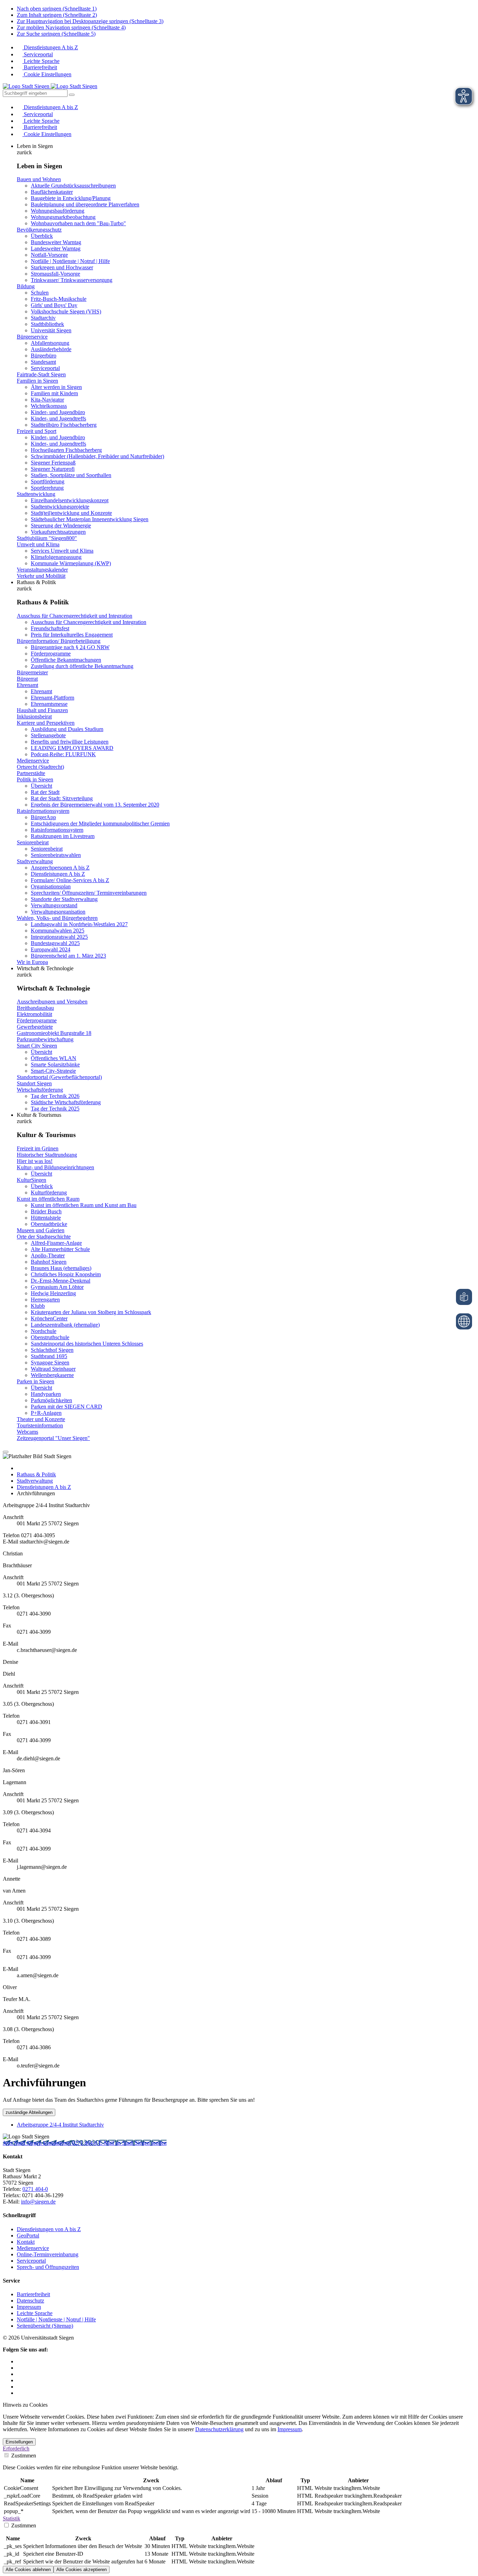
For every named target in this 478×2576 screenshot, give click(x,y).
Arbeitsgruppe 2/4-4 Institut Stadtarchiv (60, 2125)
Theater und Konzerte (41, 1419)
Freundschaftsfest (50, 628)
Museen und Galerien (41, 1230)
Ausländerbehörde (51, 349)
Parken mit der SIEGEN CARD (66, 1407)
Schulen (40, 293)
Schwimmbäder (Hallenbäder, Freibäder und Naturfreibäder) (97, 456)
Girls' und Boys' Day (54, 305)
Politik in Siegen (35, 779)
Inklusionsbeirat (34, 716)
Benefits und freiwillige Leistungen (70, 742)
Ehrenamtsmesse (49, 704)
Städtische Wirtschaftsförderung (66, 1102)
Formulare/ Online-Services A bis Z (70, 880)
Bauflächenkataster (52, 192)
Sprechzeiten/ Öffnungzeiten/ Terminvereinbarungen (89, 893)
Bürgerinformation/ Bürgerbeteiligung (59, 641)
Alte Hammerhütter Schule (60, 1249)
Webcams (27, 1432)
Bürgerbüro (44, 356)
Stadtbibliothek (47, 324)
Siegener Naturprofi (53, 469)
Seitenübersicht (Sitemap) (45, 2326)
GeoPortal (28, 2236)
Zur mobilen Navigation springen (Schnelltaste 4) (71, 27)
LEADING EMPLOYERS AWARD (72, 748)
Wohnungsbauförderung (58, 211)
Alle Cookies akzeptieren (82, 2570)
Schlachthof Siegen (52, 1350)
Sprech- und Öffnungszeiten (48, 2267)
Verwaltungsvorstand (54, 905)
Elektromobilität (34, 1014)
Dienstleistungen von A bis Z (49, 2229)
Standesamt (43, 362)
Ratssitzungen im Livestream (63, 836)
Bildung (26, 286)
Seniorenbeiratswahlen (56, 855)
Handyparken (46, 1394)
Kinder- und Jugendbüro (58, 412)
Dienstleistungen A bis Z (50, 47)
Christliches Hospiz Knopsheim (66, 1274)
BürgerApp (43, 817)
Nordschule (44, 1331)
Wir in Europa (32, 962)
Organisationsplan (51, 886)
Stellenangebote (48, 735)
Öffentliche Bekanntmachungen (66, 660)
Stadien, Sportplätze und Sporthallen (71, 475)
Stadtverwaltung (35, 861)
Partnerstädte (31, 773)
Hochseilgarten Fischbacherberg (66, 450)
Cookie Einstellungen (47, 74)
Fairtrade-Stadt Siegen (41, 374)
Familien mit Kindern (54, 393)
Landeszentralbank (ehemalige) (65, 1325)
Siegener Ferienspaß (53, 463)
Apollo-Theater (48, 1255)
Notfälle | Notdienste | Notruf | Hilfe (70, 261)
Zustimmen (23, 2456)
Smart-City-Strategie (53, 1071)
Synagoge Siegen (50, 1362)
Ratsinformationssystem (43, 811)
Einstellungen (19, 2442)
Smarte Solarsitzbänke (55, 1065)
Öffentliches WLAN (54, 1058)
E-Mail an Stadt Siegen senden (133, 2143)
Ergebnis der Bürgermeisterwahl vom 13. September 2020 (95, 805)
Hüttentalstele (46, 1218)
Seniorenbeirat (33, 842)
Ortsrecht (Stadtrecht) (40, 767)
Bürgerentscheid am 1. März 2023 (68, 956)
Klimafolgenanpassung (56, 557)
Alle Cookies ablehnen (28, 2570)
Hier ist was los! (35, 1161)
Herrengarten (45, 1300)
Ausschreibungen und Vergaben (52, 1002)
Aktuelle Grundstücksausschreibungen (73, 186)
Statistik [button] (12, 2518)
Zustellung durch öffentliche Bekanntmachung (82, 666)
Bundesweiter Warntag (56, 242)
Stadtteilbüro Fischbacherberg (64, 425)
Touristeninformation (40, 1425)
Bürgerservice (32, 337)
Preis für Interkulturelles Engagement (72, 635)
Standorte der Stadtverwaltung (64, 899)
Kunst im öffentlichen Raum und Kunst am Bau (84, 1205)
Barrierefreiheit (40, 67)
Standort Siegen (34, 1083)
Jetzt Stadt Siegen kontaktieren (37, 2143)
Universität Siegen (51, 330)
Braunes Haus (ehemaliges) (61, 1268)
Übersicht (41, 786)
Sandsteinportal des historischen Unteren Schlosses (87, 1344)
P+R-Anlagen (46, 1413)
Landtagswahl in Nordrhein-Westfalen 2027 (79, 924)
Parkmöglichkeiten (51, 1400)
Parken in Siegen (36, 1381)
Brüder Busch (46, 1211)
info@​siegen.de (38, 2202)
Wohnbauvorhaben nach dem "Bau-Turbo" (78, 223)
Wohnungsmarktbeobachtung (63, 217)
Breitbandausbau (35, 1008)
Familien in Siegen (37, 381)
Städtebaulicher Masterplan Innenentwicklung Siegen (90, 519)
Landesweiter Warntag (56, 249)
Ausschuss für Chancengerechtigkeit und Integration (75, 616)
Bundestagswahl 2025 (55, 943)
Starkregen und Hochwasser (62, 267)
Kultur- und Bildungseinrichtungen (55, 1167)
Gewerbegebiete (35, 1027)
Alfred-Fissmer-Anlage (56, 1243)
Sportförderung (48, 481)
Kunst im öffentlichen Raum (48, 1199)
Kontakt (26, 2242)
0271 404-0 (85, 2143)
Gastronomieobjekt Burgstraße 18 (54, 1033)
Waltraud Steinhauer (53, 1369)
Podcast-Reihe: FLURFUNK (63, 754)
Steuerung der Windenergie (61, 526)
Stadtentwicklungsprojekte (60, 507)
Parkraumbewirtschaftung (45, 1039)
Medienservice (33, 761)
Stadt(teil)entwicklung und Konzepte (71, 513)
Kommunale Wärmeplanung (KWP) (71, 563)
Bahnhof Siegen (49, 1262)
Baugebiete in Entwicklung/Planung (71, 198)
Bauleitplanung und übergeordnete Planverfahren (85, 204)
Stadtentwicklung (36, 494)
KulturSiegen (31, 1180)
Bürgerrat (27, 679)
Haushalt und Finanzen (42, 710)
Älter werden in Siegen (56, 387)
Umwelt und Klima (38, 544)
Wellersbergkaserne (52, 1375)
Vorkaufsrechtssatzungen (58, 532)
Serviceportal (38, 54)
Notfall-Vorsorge (49, 255)
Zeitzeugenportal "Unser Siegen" (53, 1438)
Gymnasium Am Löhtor (57, 1287)
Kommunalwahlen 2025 (58, 931)
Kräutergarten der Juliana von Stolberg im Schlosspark (91, 1312)
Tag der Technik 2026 (55, 1096)
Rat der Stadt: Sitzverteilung (62, 798)
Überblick (42, 236)
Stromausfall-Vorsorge (55, 274)
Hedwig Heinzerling (53, 1293)
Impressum (29, 2307)
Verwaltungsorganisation (58, 912)
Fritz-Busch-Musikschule (59, 299)
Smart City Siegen (37, 1046)
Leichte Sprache (41, 61)
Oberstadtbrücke (49, 1224)
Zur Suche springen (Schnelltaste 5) (56, 34)
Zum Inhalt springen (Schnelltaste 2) (57, 15)
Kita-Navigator (47, 400)
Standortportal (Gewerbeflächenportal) (59, 1077)
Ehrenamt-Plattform (52, 698)
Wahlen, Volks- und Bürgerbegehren (57, 918)
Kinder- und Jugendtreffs (58, 418)
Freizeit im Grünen (38, 1148)
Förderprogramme (51, 654)
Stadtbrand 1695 (49, 1356)
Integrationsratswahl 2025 (59, 937)
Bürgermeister (32, 672)
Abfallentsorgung (50, 343)
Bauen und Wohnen (39, 179)
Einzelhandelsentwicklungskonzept (70, 500)
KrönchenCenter (49, 1318)
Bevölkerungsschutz (39, 230)
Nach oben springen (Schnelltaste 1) (57, 9)
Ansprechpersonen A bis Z (60, 868)
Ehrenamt (27, 685)
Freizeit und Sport (37, 431)
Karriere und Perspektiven (46, 723)
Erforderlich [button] (16, 2449)
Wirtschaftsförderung (40, 1090)
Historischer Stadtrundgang (47, 1155)
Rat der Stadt (45, 792)
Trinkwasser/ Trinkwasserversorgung (72, 280)
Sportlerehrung (47, 488)
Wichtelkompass (49, 406)
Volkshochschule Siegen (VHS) (66, 311)
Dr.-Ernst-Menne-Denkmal (61, 1281)
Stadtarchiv (43, 318)
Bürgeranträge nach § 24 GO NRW (70, 647)
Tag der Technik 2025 (55, 1109)
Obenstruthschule (50, 1337)
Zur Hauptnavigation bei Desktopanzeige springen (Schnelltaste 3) (90, 21)
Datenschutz (30, 2301)
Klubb (38, 1306)
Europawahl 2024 (51, 949)
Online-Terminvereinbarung (48, 2254)
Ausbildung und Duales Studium (67, 729)
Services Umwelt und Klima (62, 551)
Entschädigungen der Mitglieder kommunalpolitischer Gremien (100, 824)
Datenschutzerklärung (219, 2429)
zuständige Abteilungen (29, 2112)
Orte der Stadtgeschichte (44, 1237)
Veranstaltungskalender (42, 570)
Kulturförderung (49, 1193)
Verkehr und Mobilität (41, 576)
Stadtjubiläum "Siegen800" (47, 538)
